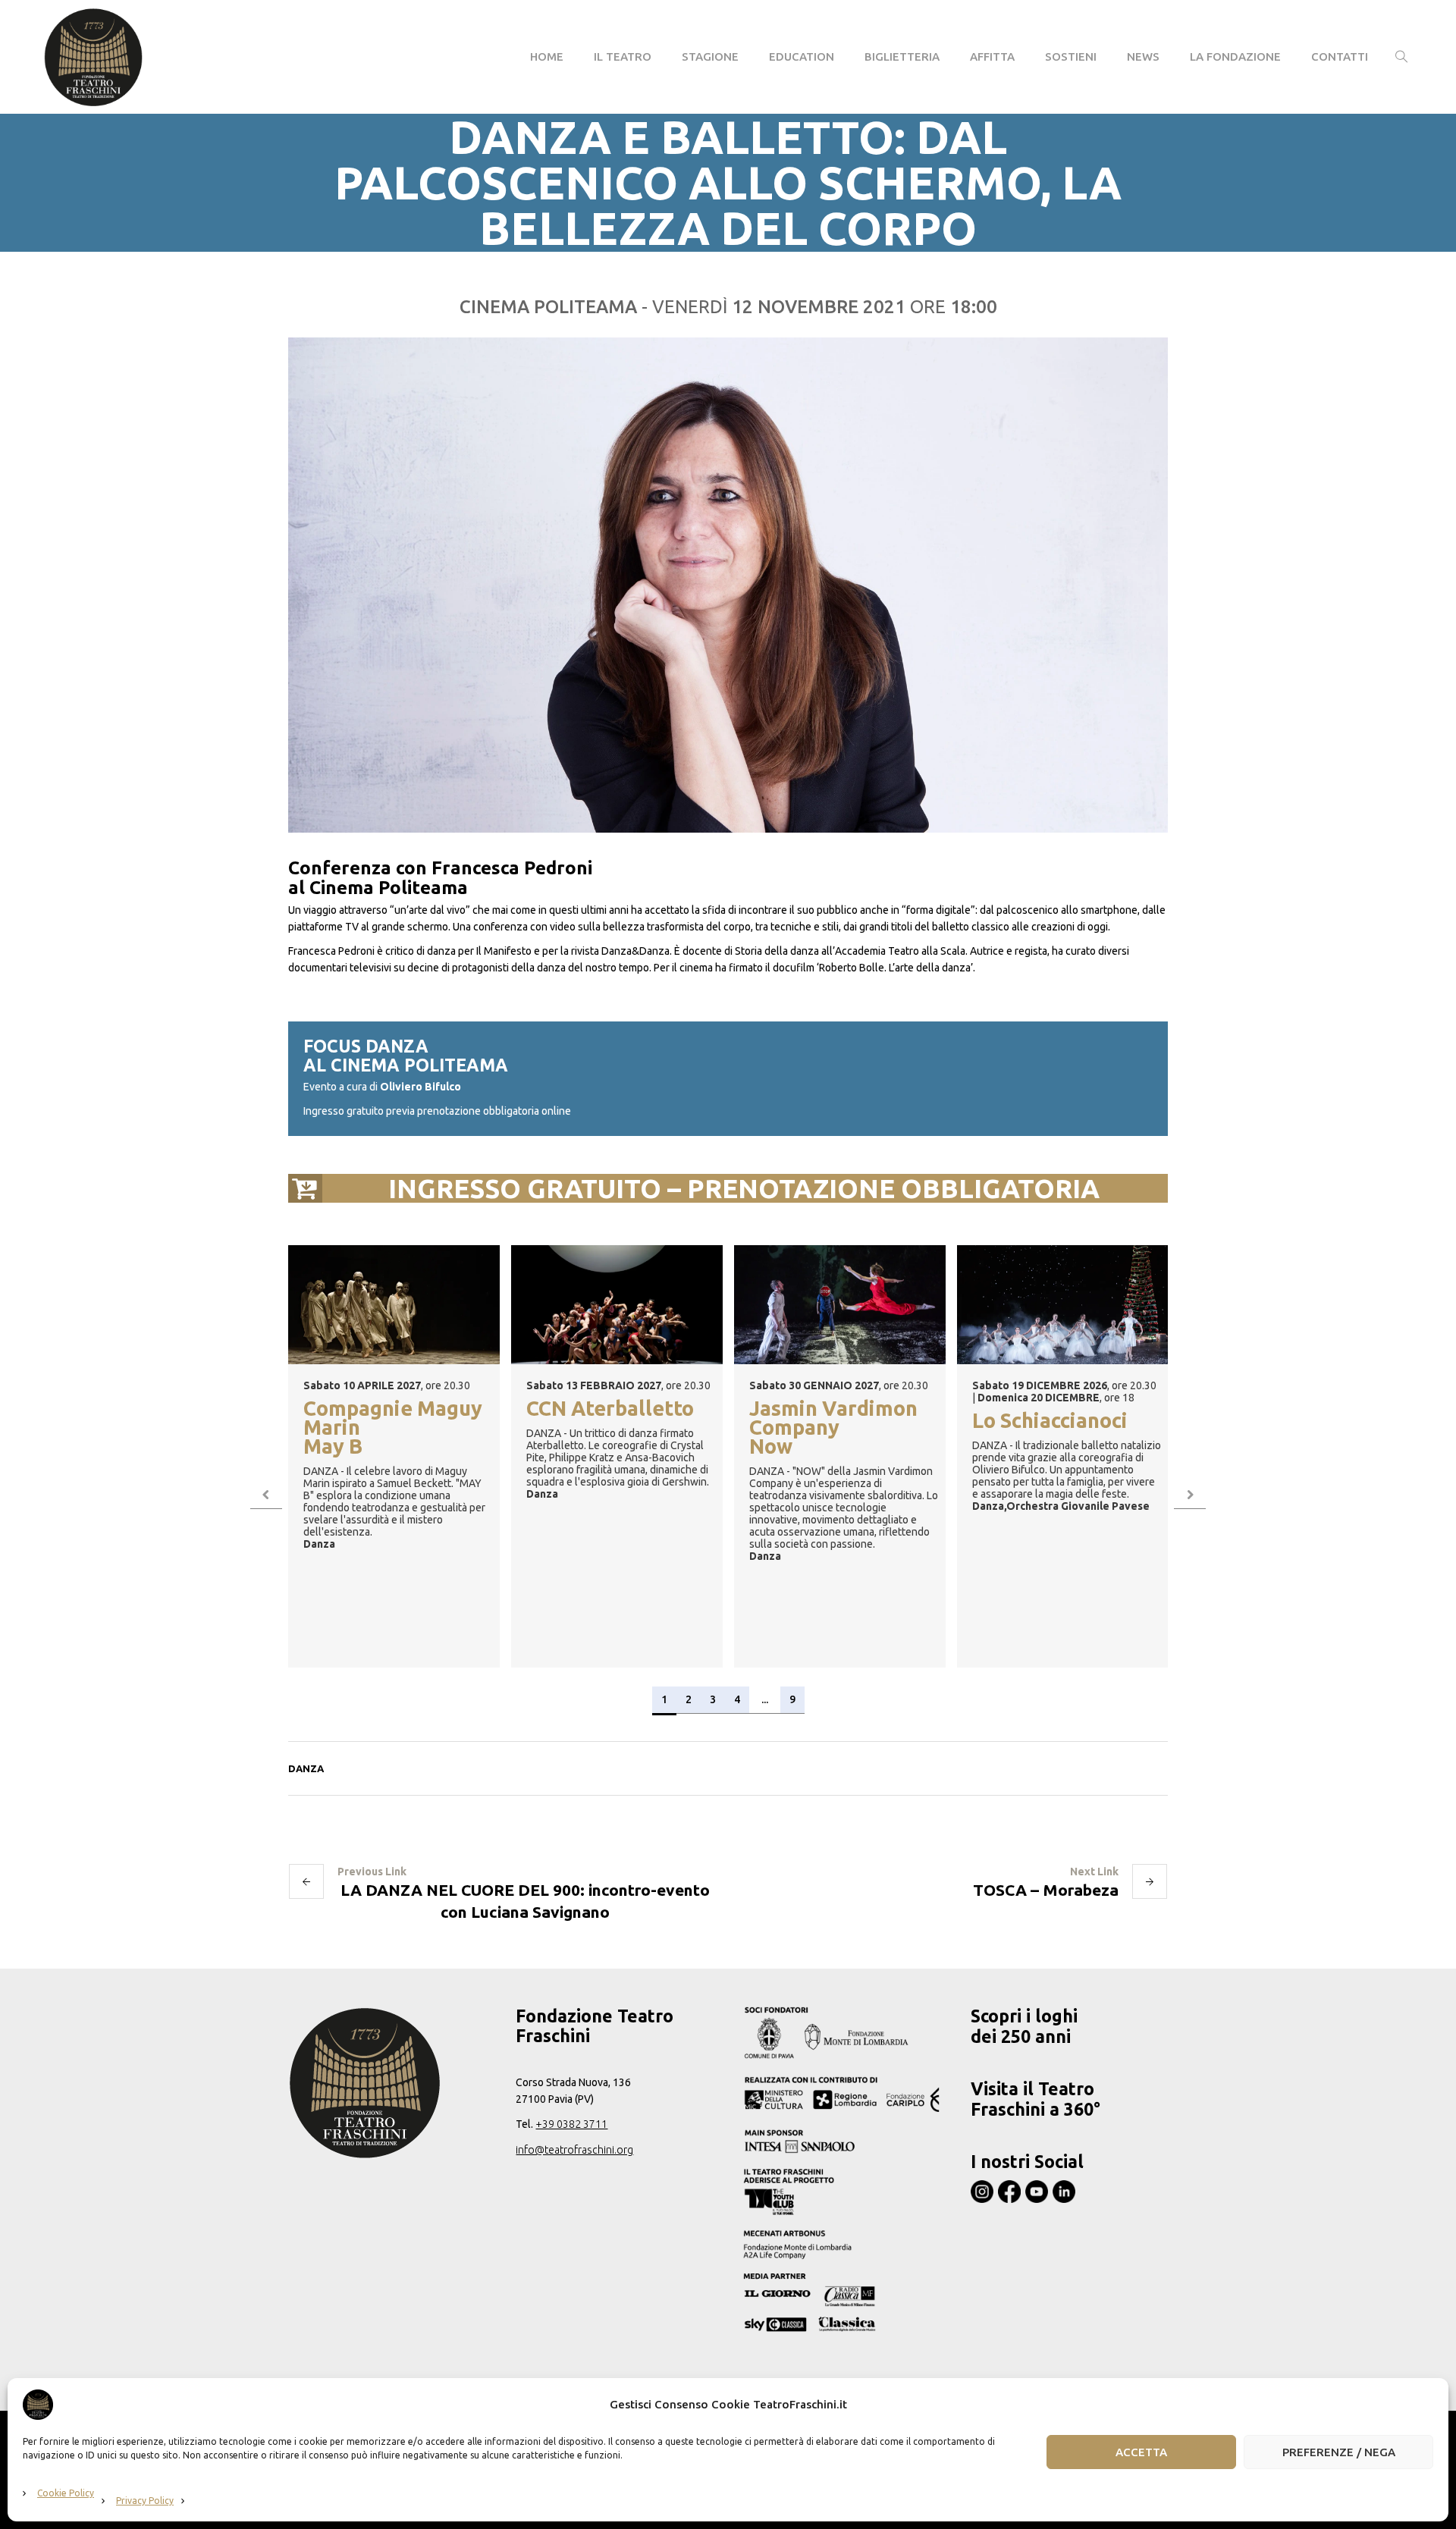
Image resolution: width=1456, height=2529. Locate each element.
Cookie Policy (66, 2493)
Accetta (1141, 2452)
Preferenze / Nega (1339, 2452)
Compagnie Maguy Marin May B (393, 1428)
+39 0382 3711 (571, 2124)
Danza (306, 1768)
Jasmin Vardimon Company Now (833, 1428)
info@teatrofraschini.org (574, 2150)
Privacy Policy (145, 2501)
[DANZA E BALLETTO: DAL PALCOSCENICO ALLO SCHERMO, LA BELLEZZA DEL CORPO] (728, 585)
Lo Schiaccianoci (1050, 1421)
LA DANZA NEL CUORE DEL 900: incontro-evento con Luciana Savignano (525, 1901)
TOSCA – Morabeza (1046, 1890)
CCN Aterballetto (610, 1409)
